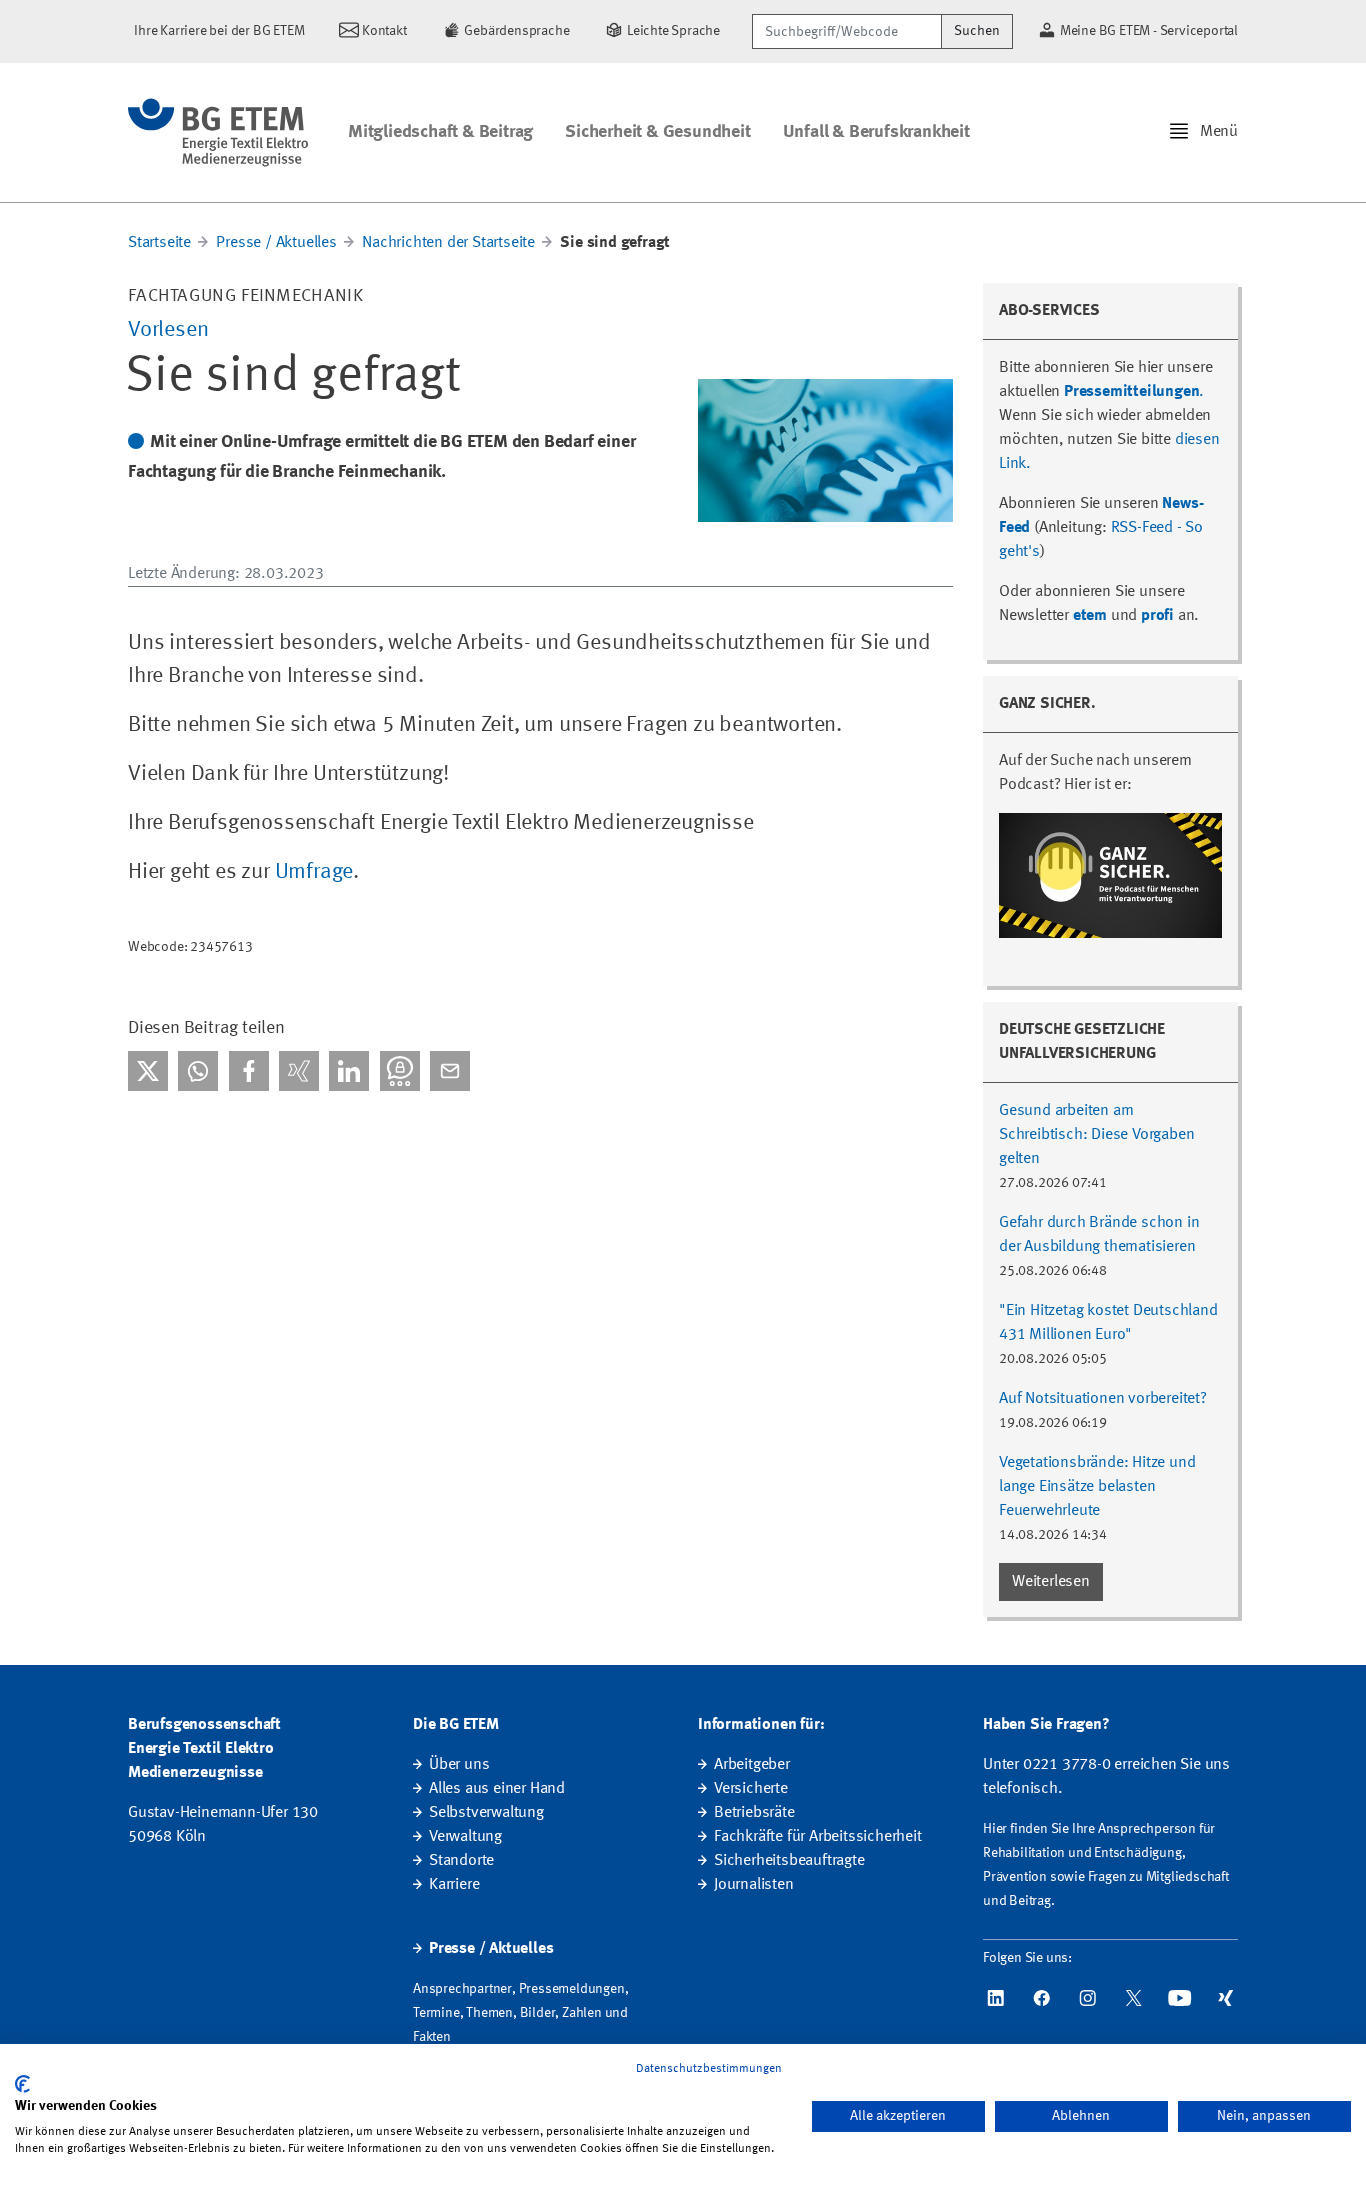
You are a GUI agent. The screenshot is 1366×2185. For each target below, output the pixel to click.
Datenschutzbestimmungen (709, 2069)
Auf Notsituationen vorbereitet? (1103, 1399)
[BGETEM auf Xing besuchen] (1226, 1998)
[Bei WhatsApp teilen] (198, 1071)
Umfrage (314, 872)
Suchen (977, 31)
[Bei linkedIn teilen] (349, 1071)
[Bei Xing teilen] (299, 1071)
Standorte (461, 1861)
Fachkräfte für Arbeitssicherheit (818, 1837)
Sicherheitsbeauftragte (789, 1861)
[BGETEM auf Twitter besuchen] (1134, 1998)
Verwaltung (465, 1837)
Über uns (459, 1765)
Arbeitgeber (752, 1765)
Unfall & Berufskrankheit (876, 132)
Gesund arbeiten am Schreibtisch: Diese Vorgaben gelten (1096, 1135)
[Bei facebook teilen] (249, 1071)
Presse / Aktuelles (276, 243)
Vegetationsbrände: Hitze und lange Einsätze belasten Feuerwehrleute (1097, 1487)
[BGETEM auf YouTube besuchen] (1180, 1998)
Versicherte (751, 1789)
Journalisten (754, 1885)
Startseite (159, 243)
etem (1090, 616)
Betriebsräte (754, 1813)
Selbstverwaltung (486, 1813)
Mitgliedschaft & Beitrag (440, 132)
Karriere (454, 1885)
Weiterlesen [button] (1051, 1582)
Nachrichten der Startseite (448, 243)
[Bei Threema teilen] (400, 1071)
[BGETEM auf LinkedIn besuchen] (996, 1998)
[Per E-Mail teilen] (450, 1071)
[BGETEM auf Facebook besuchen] (1042, 1998)
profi (1157, 616)
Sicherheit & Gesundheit (657, 132)
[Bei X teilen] (148, 1071)
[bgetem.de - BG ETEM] (218, 132)
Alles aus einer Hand (497, 1789)
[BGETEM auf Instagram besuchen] (1088, 1998)
